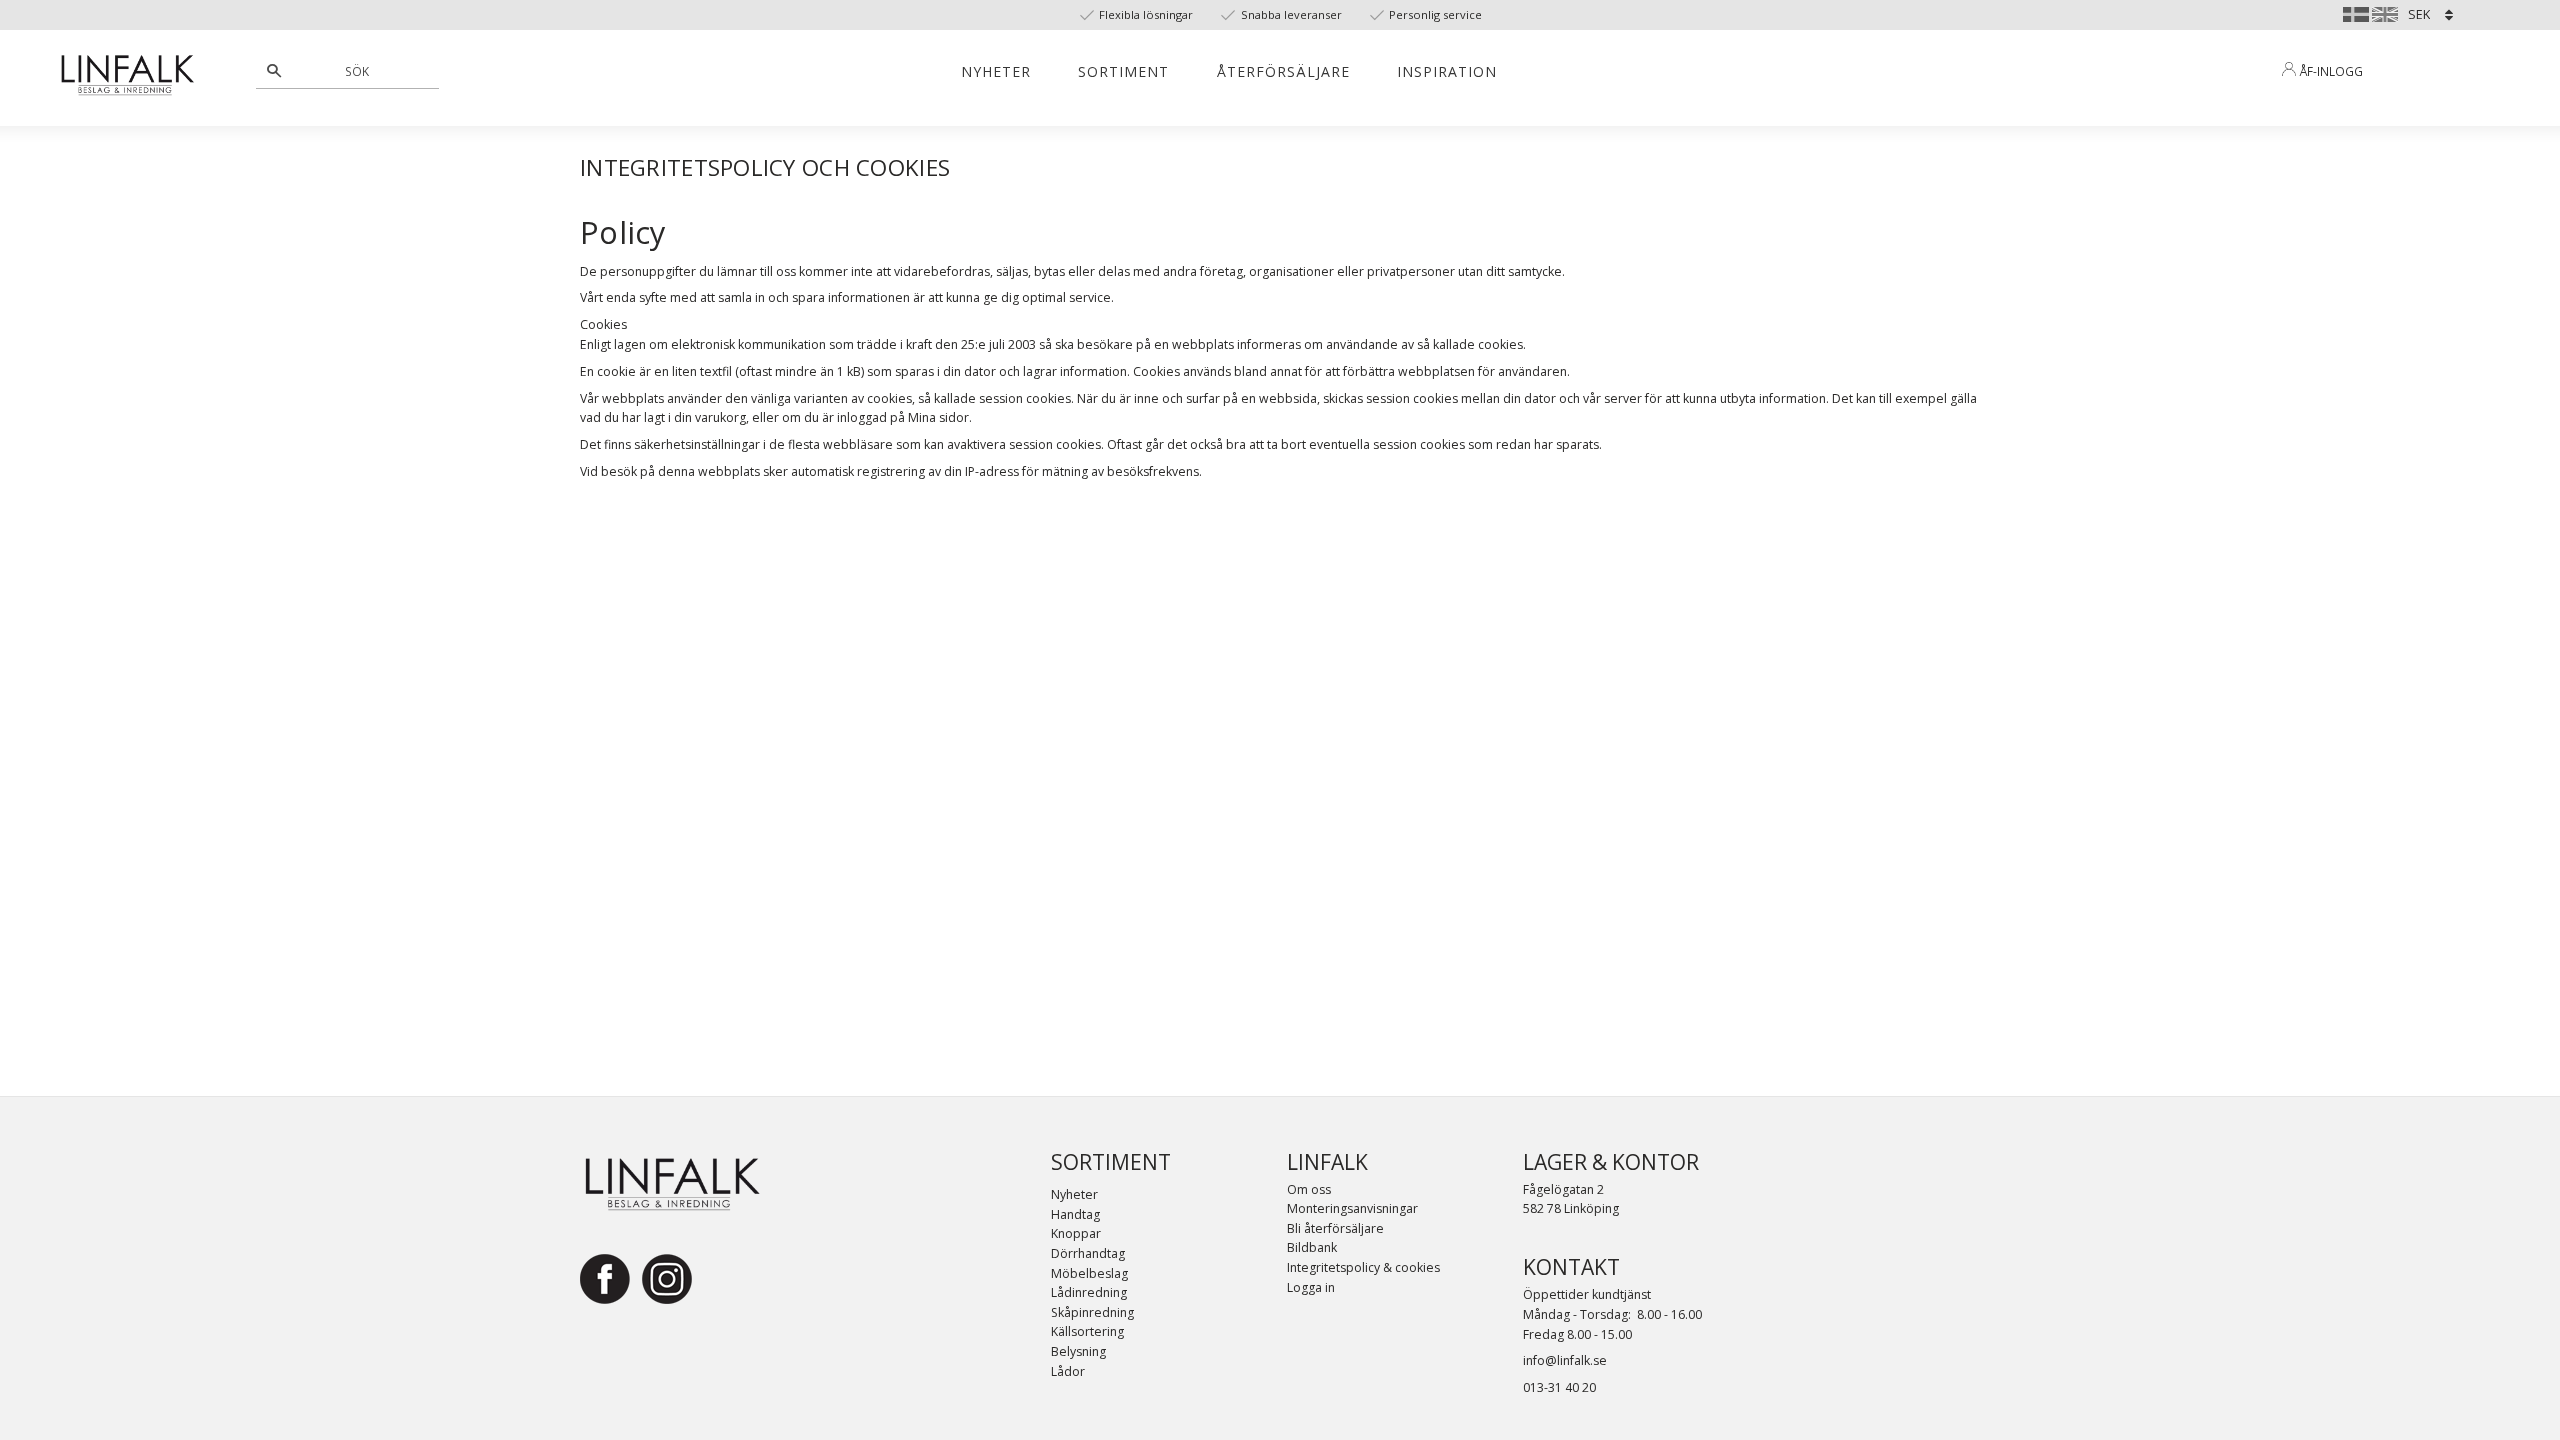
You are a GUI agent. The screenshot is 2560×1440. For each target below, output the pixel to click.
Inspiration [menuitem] (1447, 71)
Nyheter (1074, 1194)
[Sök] (274, 71)
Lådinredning (1089, 1292)
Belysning (1078, 1351)
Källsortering (1087, 1331)
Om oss (1309, 1189)
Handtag (1075, 1214)
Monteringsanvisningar (1352, 1208)
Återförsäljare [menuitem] (1283, 71)
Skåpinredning (1092, 1312)
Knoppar (1076, 1233)
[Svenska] (2356, 12)
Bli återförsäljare (1335, 1228)
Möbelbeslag (1089, 1273)
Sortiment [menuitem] (1123, 71)
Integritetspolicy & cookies (1363, 1267)
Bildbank (1312, 1247)
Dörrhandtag (1088, 1253)
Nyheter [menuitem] (996, 71)
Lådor (1068, 1371)
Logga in (1311, 1287)
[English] (2385, 12)
